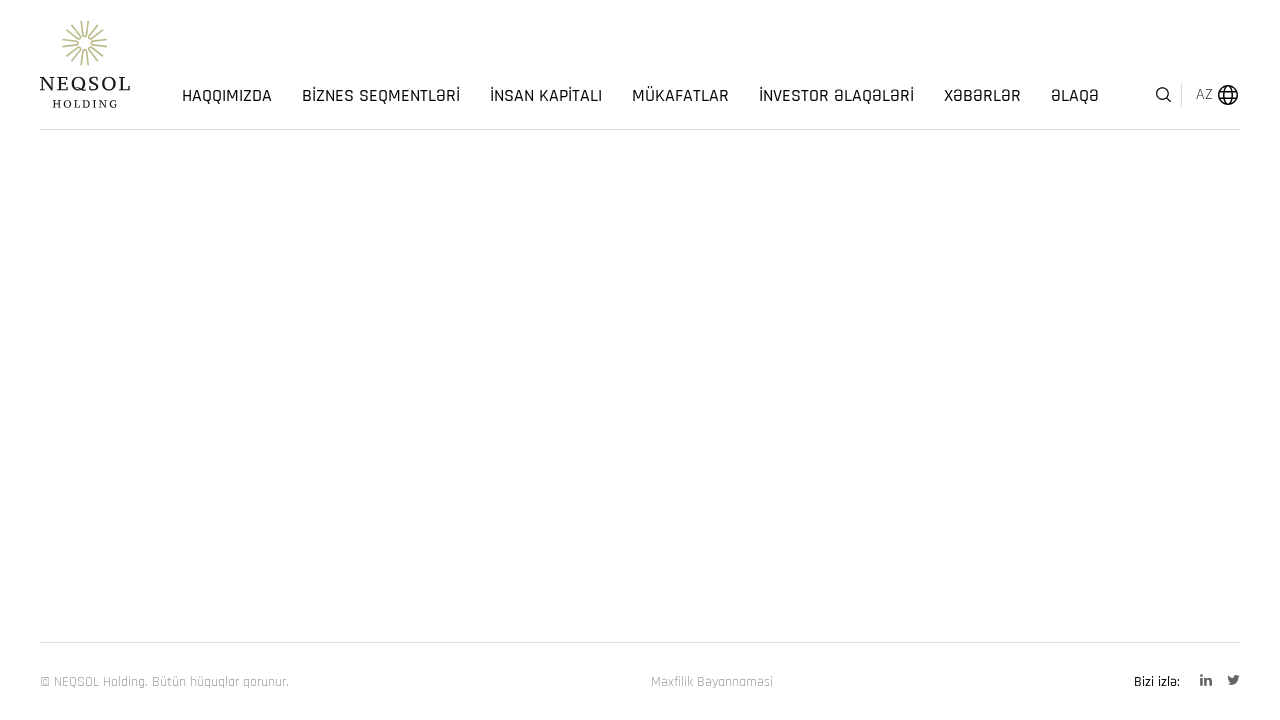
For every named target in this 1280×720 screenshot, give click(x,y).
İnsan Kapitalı (546, 97)
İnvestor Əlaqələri (836, 97)
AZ (1204, 94)
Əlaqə (1075, 97)
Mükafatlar (680, 97)
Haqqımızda (227, 97)
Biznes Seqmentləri (381, 97)
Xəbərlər (982, 97)
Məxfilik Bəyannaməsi (712, 682)
